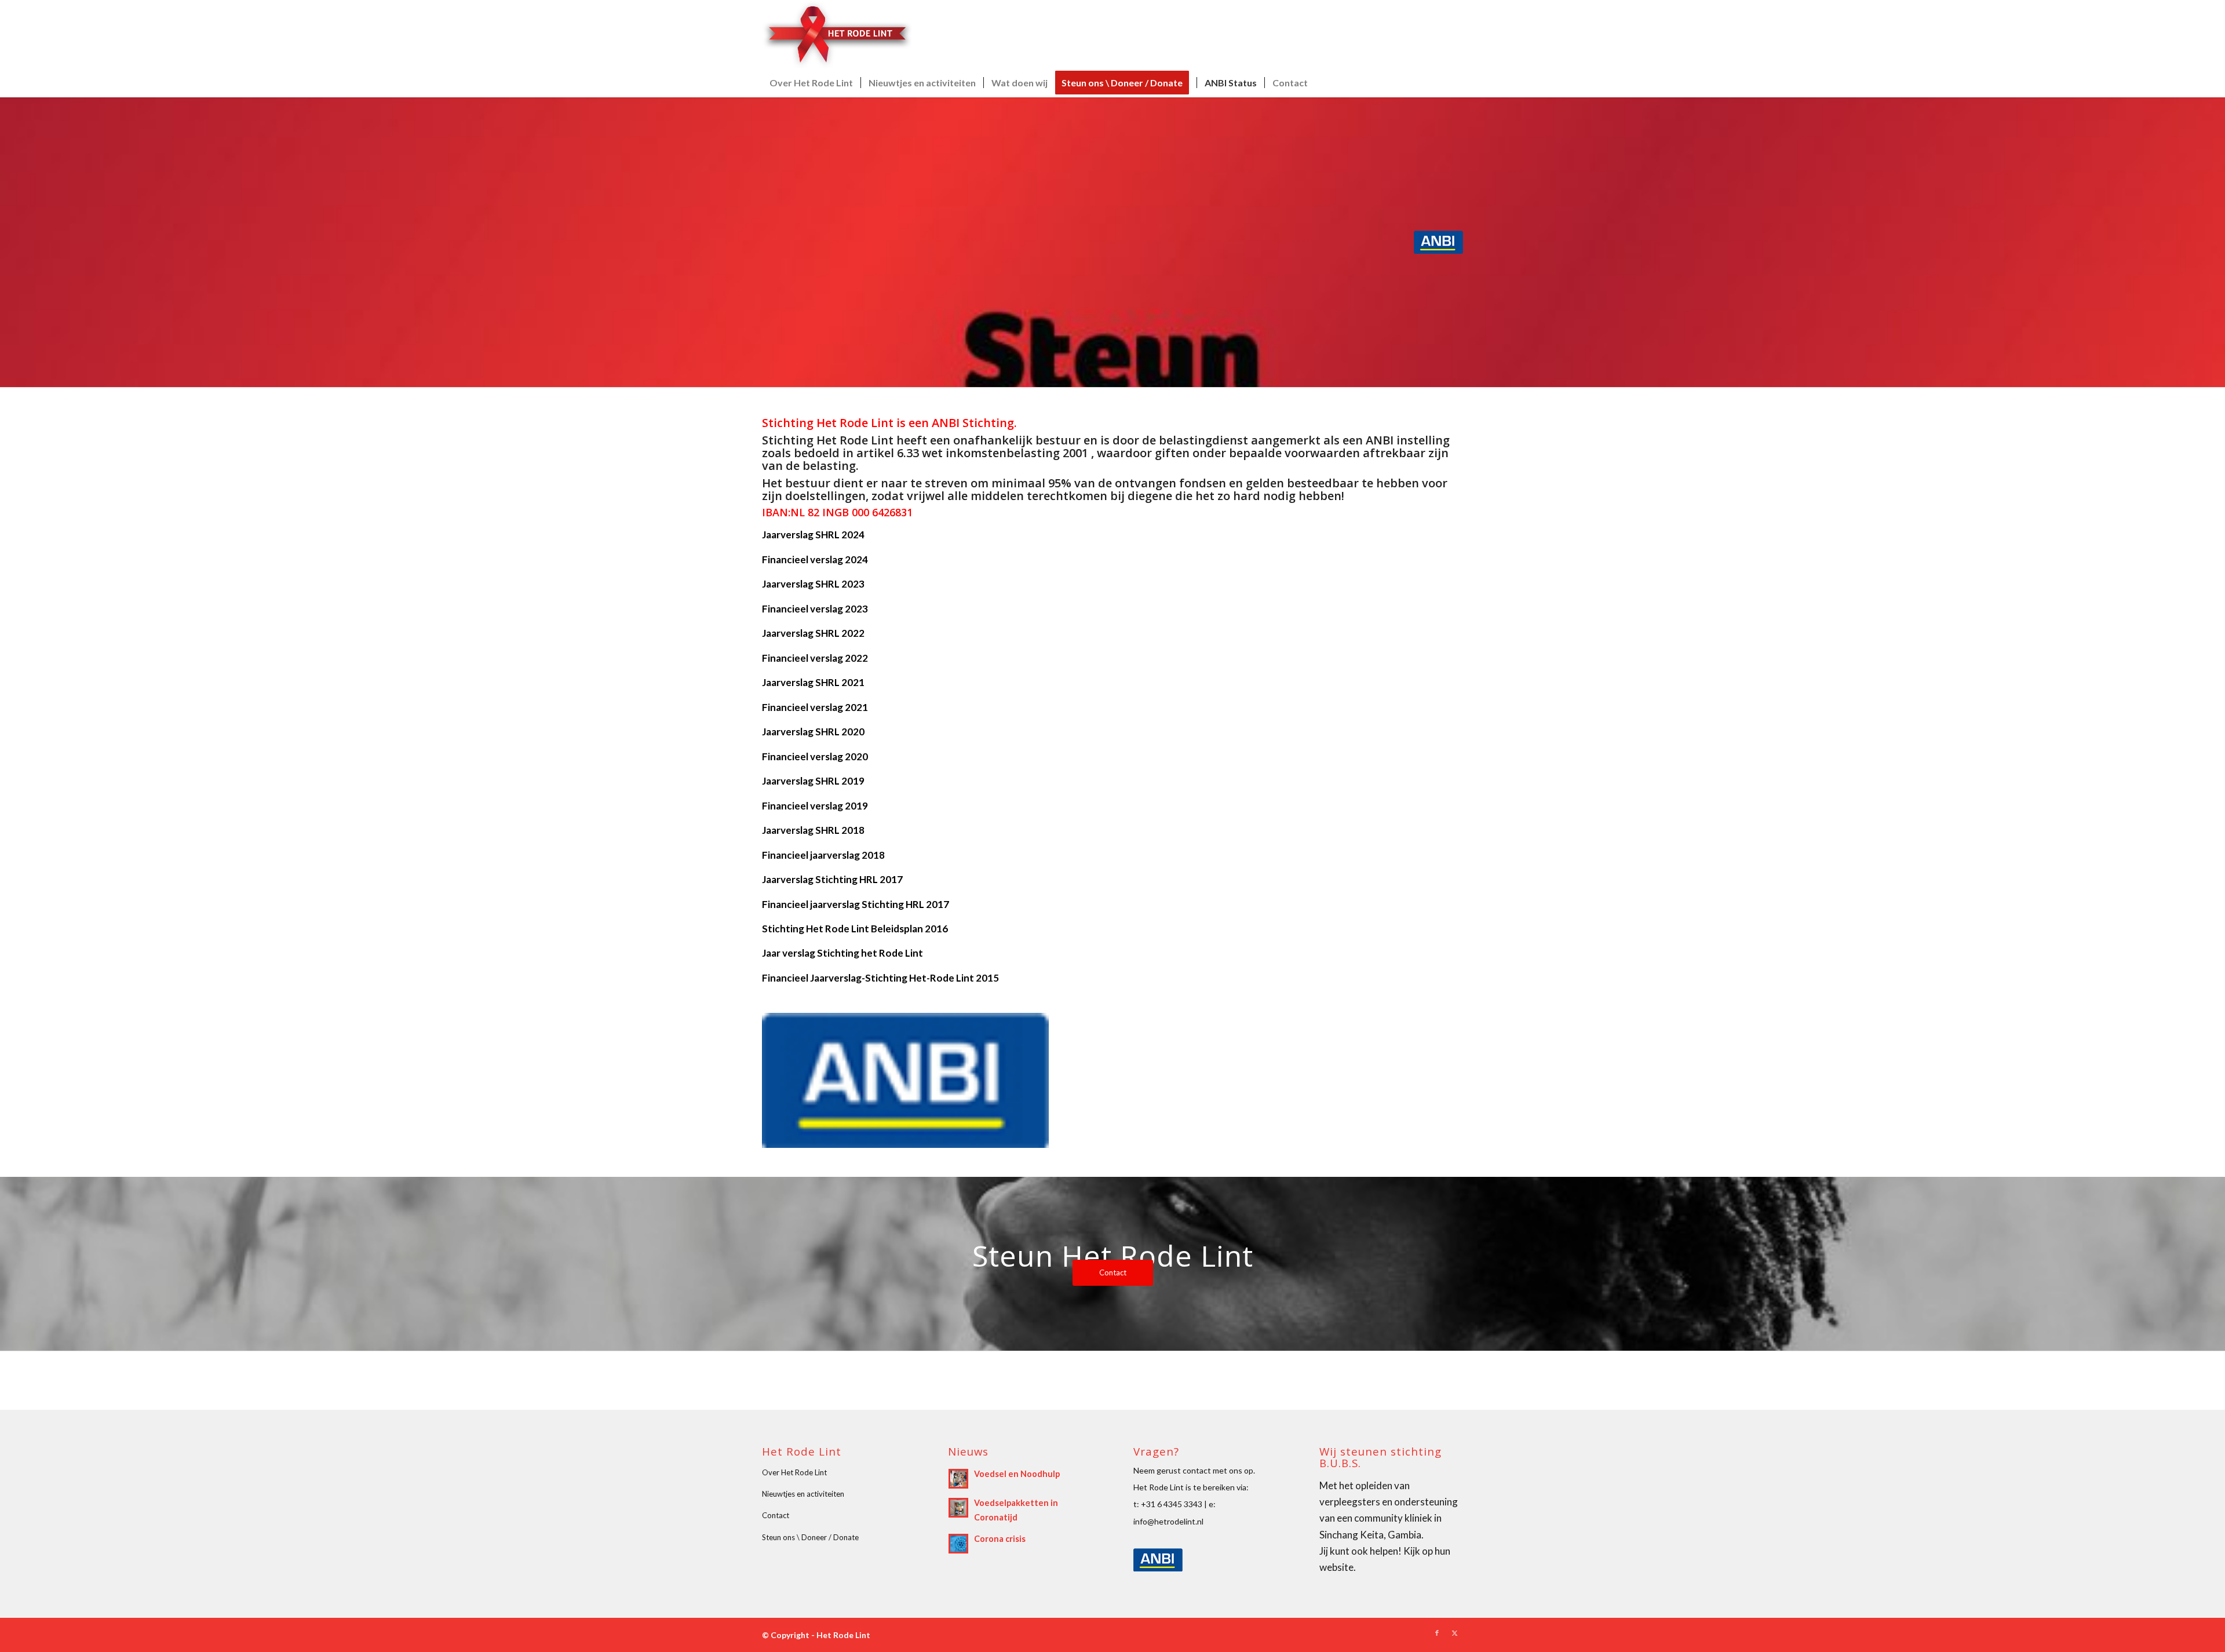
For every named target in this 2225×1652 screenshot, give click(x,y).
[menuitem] (811, 83)
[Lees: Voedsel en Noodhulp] (958, 1479)
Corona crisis (1000, 1539)
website (1336, 1567)
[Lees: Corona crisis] (958, 1544)
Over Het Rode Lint (794, 1472)
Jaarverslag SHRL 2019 (813, 781)
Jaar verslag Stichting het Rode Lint (842, 953)
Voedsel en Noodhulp (1017, 1474)
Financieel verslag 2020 (815, 756)
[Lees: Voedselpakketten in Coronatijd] (958, 1508)
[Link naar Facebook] (1437, 1633)
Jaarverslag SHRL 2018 (813, 830)
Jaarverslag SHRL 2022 (813, 633)
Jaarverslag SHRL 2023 (813, 584)
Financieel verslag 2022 (815, 658)
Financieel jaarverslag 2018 (823, 855)
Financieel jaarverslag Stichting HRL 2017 (856, 904)
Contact (776, 1515)
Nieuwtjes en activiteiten (803, 1494)
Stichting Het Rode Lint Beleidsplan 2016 (855, 929)
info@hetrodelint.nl (1168, 1521)
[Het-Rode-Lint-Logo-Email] (837, 34)
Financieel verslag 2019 (815, 806)
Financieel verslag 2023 (815, 609)
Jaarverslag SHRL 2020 (813, 732)
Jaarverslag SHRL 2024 (813, 535)
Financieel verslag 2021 (815, 707)
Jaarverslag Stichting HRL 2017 (832, 879)
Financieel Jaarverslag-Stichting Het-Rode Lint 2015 (880, 978)
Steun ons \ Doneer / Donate (810, 1537)
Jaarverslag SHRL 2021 (813, 682)
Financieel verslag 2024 (815, 559)
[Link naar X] (1454, 1633)
